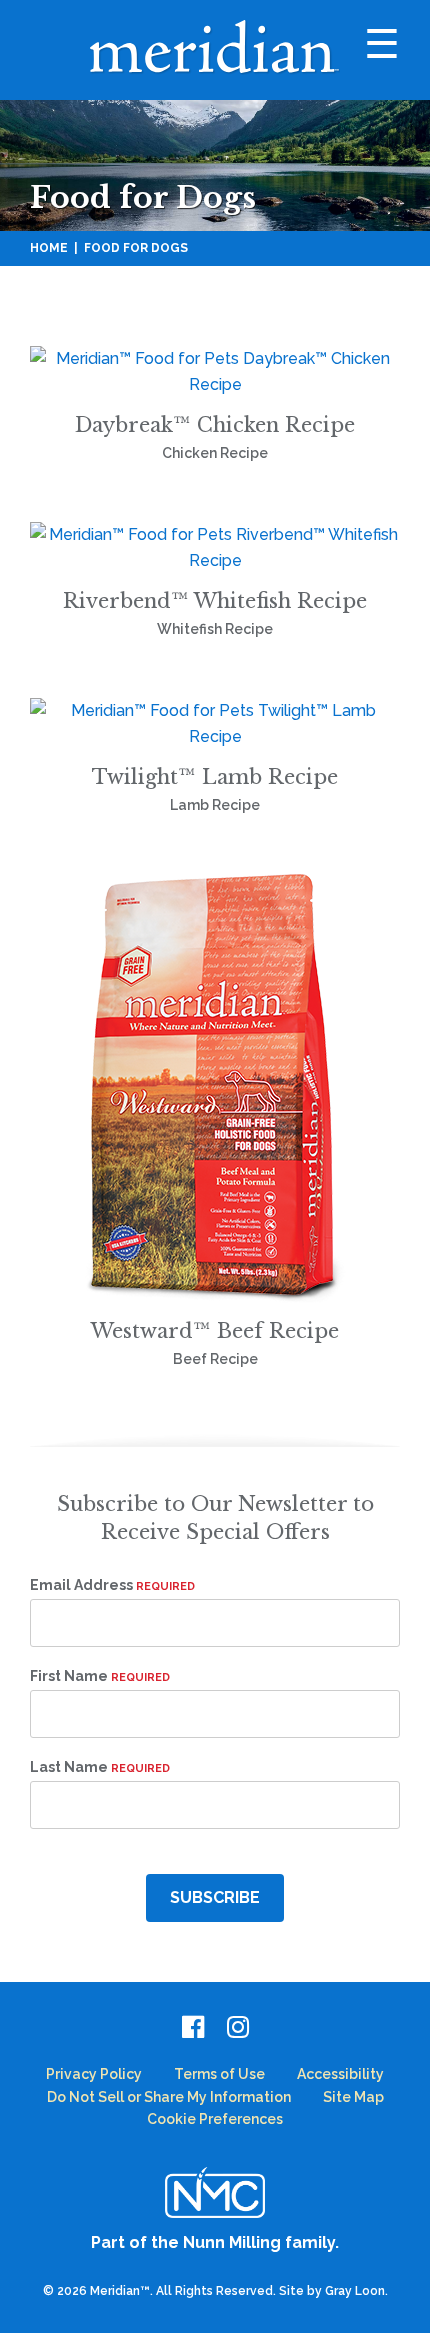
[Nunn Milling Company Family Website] (215, 2191)
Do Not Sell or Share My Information (169, 2097)
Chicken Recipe (215, 453)
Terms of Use (219, 2074)
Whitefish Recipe (215, 629)
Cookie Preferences (215, 2119)
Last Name (100, 1767)
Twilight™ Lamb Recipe (215, 777)
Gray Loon (355, 2291)
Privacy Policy (94, 2074)
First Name (100, 1676)
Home (49, 248)
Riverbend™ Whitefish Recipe (215, 601)
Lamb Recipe (215, 805)
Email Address (112, 1585)
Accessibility (340, 2074)
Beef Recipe (215, 1359)
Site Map (353, 2097)
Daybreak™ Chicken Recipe (215, 425)
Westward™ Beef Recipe (215, 1331)
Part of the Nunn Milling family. (215, 2242)
